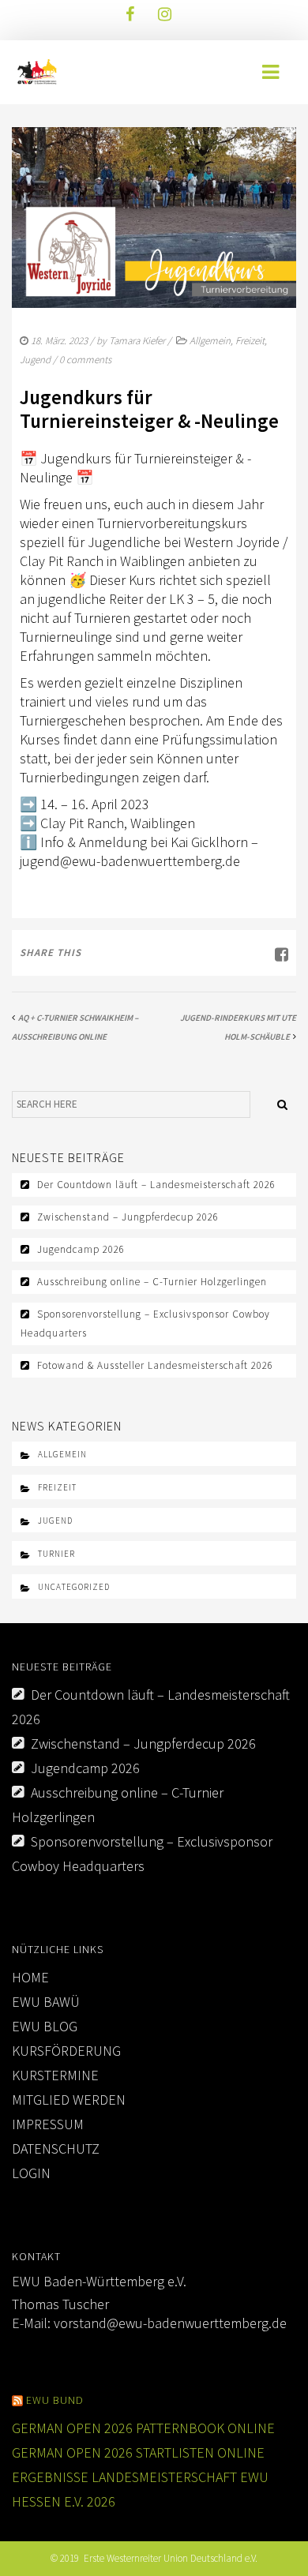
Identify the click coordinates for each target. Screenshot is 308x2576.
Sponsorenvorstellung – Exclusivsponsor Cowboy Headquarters (145, 1324)
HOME (30, 1977)
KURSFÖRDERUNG (66, 2051)
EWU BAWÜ (46, 2002)
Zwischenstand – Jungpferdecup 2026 (128, 1217)
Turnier (56, 1554)
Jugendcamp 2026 (81, 1249)
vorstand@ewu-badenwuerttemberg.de (170, 2323)
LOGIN (31, 2173)
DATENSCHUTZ (56, 2149)
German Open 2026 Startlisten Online (138, 2452)
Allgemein (210, 341)
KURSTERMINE (55, 2075)
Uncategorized (74, 1587)
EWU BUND (55, 2400)
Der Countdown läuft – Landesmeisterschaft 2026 (156, 1185)
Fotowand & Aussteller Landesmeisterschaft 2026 (155, 1365)
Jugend (35, 360)
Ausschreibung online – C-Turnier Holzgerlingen (152, 1282)
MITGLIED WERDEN (69, 2100)
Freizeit (250, 341)
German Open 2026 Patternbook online (143, 2428)
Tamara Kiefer (137, 341)
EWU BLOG (45, 2026)
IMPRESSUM (48, 2124)
